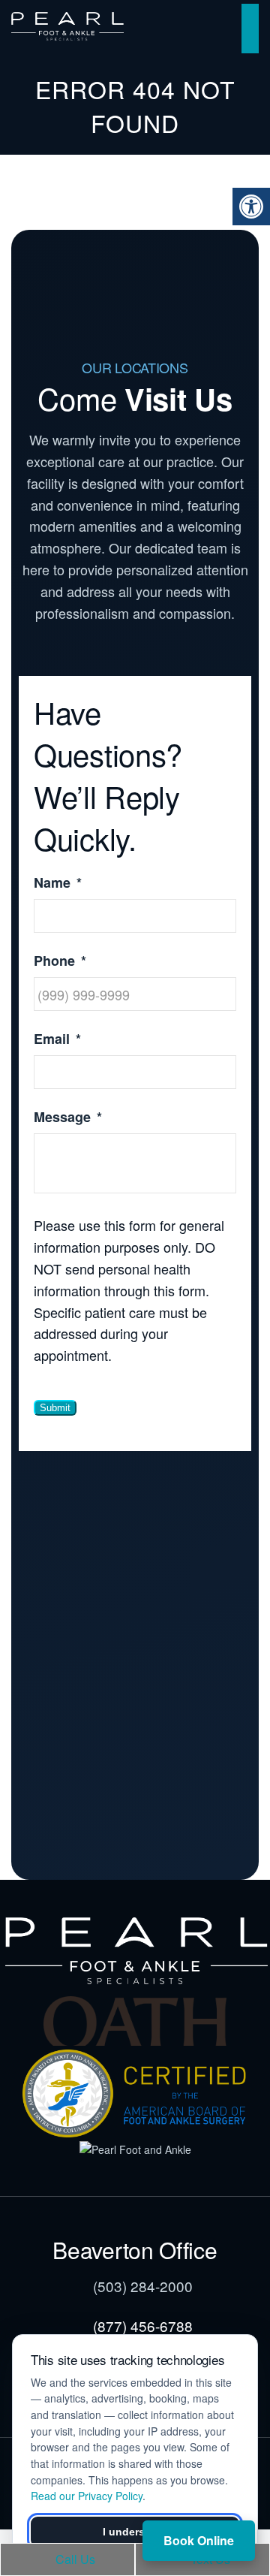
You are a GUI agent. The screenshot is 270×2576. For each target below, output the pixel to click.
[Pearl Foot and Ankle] (135, 2149)
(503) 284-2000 (143, 2286)
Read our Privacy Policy (87, 2496)
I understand (135, 2532)
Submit (55, 1408)
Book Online (199, 2540)
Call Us (74, 2559)
